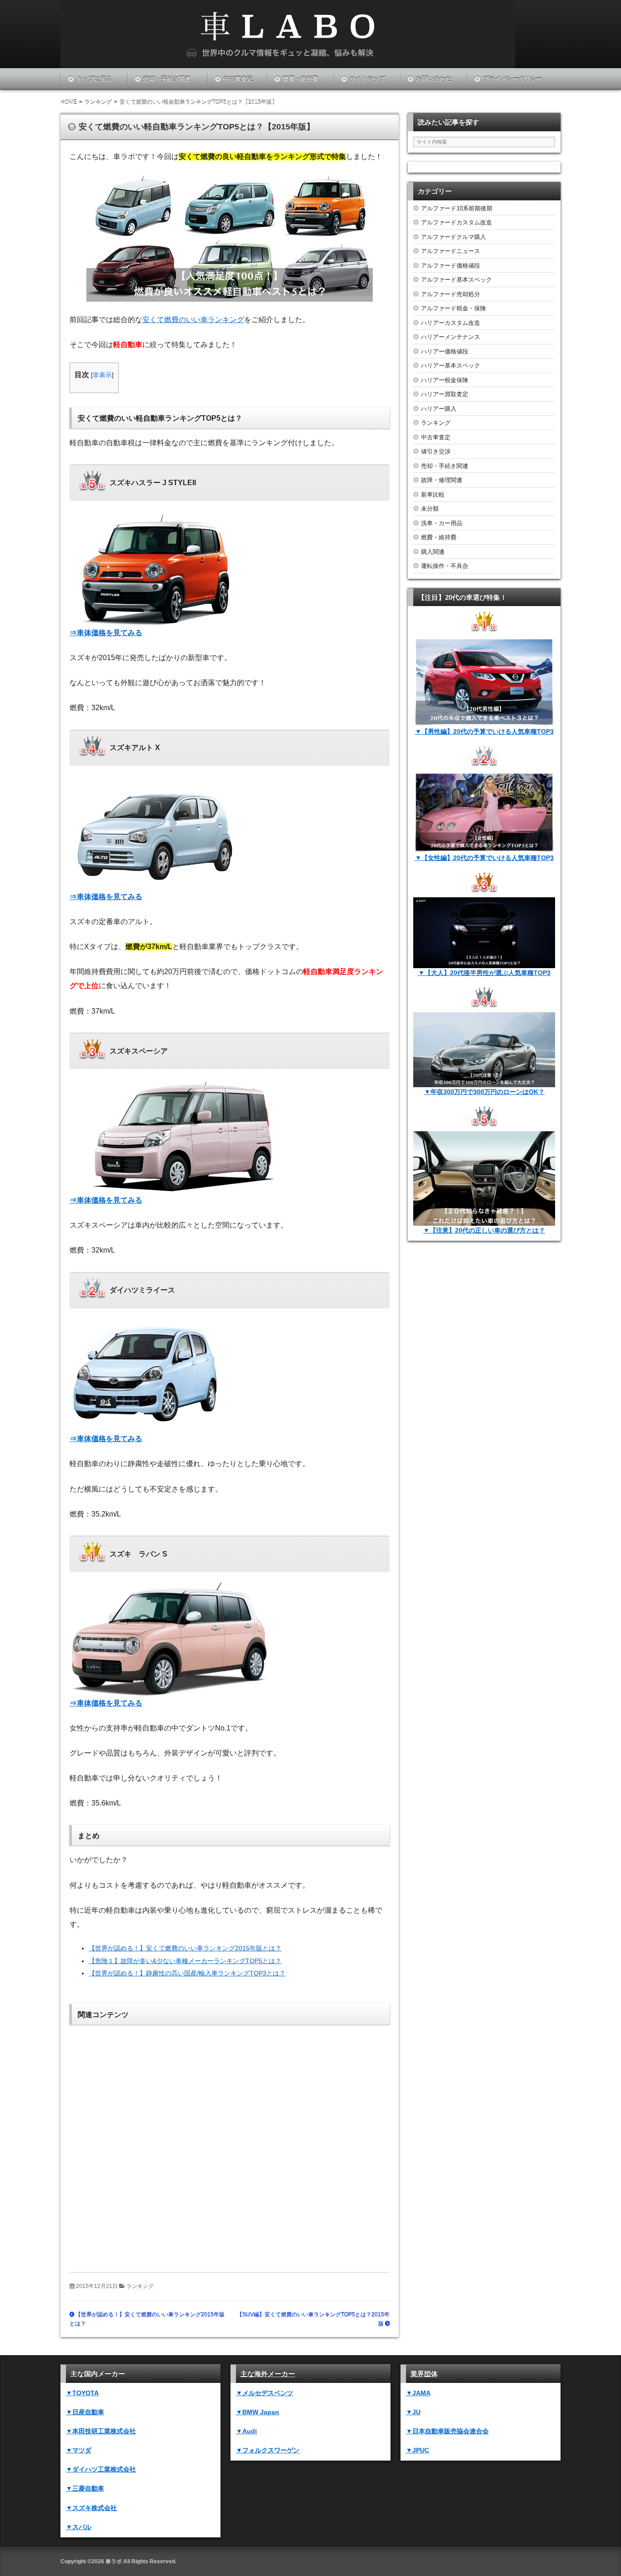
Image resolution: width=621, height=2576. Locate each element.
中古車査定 (238, 79)
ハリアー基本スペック (451, 366)
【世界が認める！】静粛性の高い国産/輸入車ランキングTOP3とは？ (187, 1973)
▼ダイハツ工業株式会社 (101, 2469)
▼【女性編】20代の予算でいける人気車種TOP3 (484, 858)
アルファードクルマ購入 (453, 237)
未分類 (430, 509)
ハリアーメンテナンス (451, 337)
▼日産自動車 (85, 2412)
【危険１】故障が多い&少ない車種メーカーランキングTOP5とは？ (185, 1961)
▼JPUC (418, 2450)
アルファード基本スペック (456, 280)
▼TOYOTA (82, 2393)
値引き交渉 (436, 451)
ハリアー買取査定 (445, 394)
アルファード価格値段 (451, 266)
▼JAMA (418, 2393)
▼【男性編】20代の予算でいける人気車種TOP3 (484, 731)
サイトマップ (367, 79)
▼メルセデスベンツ (265, 2393)
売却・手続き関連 (167, 79)
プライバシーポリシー (512, 79)
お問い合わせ (434, 79)
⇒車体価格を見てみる (106, 633)
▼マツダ (79, 2450)
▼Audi (246, 2431)
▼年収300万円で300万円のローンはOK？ (484, 1092)
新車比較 (433, 495)
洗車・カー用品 (442, 523)
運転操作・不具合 (445, 566)
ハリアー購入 (439, 409)
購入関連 (433, 552)
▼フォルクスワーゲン (268, 2450)
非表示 (102, 375)
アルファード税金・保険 (453, 308)
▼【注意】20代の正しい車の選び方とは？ (484, 1230)
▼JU (413, 2412)
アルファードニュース (451, 251)
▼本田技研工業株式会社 (101, 2431)
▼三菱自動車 (85, 2488)
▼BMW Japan (258, 2412)
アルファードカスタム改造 (456, 222)
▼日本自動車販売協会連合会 (447, 2431)
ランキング (140, 2286)
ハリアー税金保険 (445, 380)
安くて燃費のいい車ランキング (193, 320)
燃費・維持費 (300, 79)
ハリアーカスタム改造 (451, 323)
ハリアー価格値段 (445, 351)
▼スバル (79, 2527)
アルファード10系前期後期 (457, 208)
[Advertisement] (230, 2142)
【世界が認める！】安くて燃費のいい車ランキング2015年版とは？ (185, 1948)
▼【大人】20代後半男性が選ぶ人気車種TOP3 (484, 973)
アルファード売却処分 (451, 294)
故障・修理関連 (442, 480)
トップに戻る (94, 79)
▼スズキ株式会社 (91, 2508)
